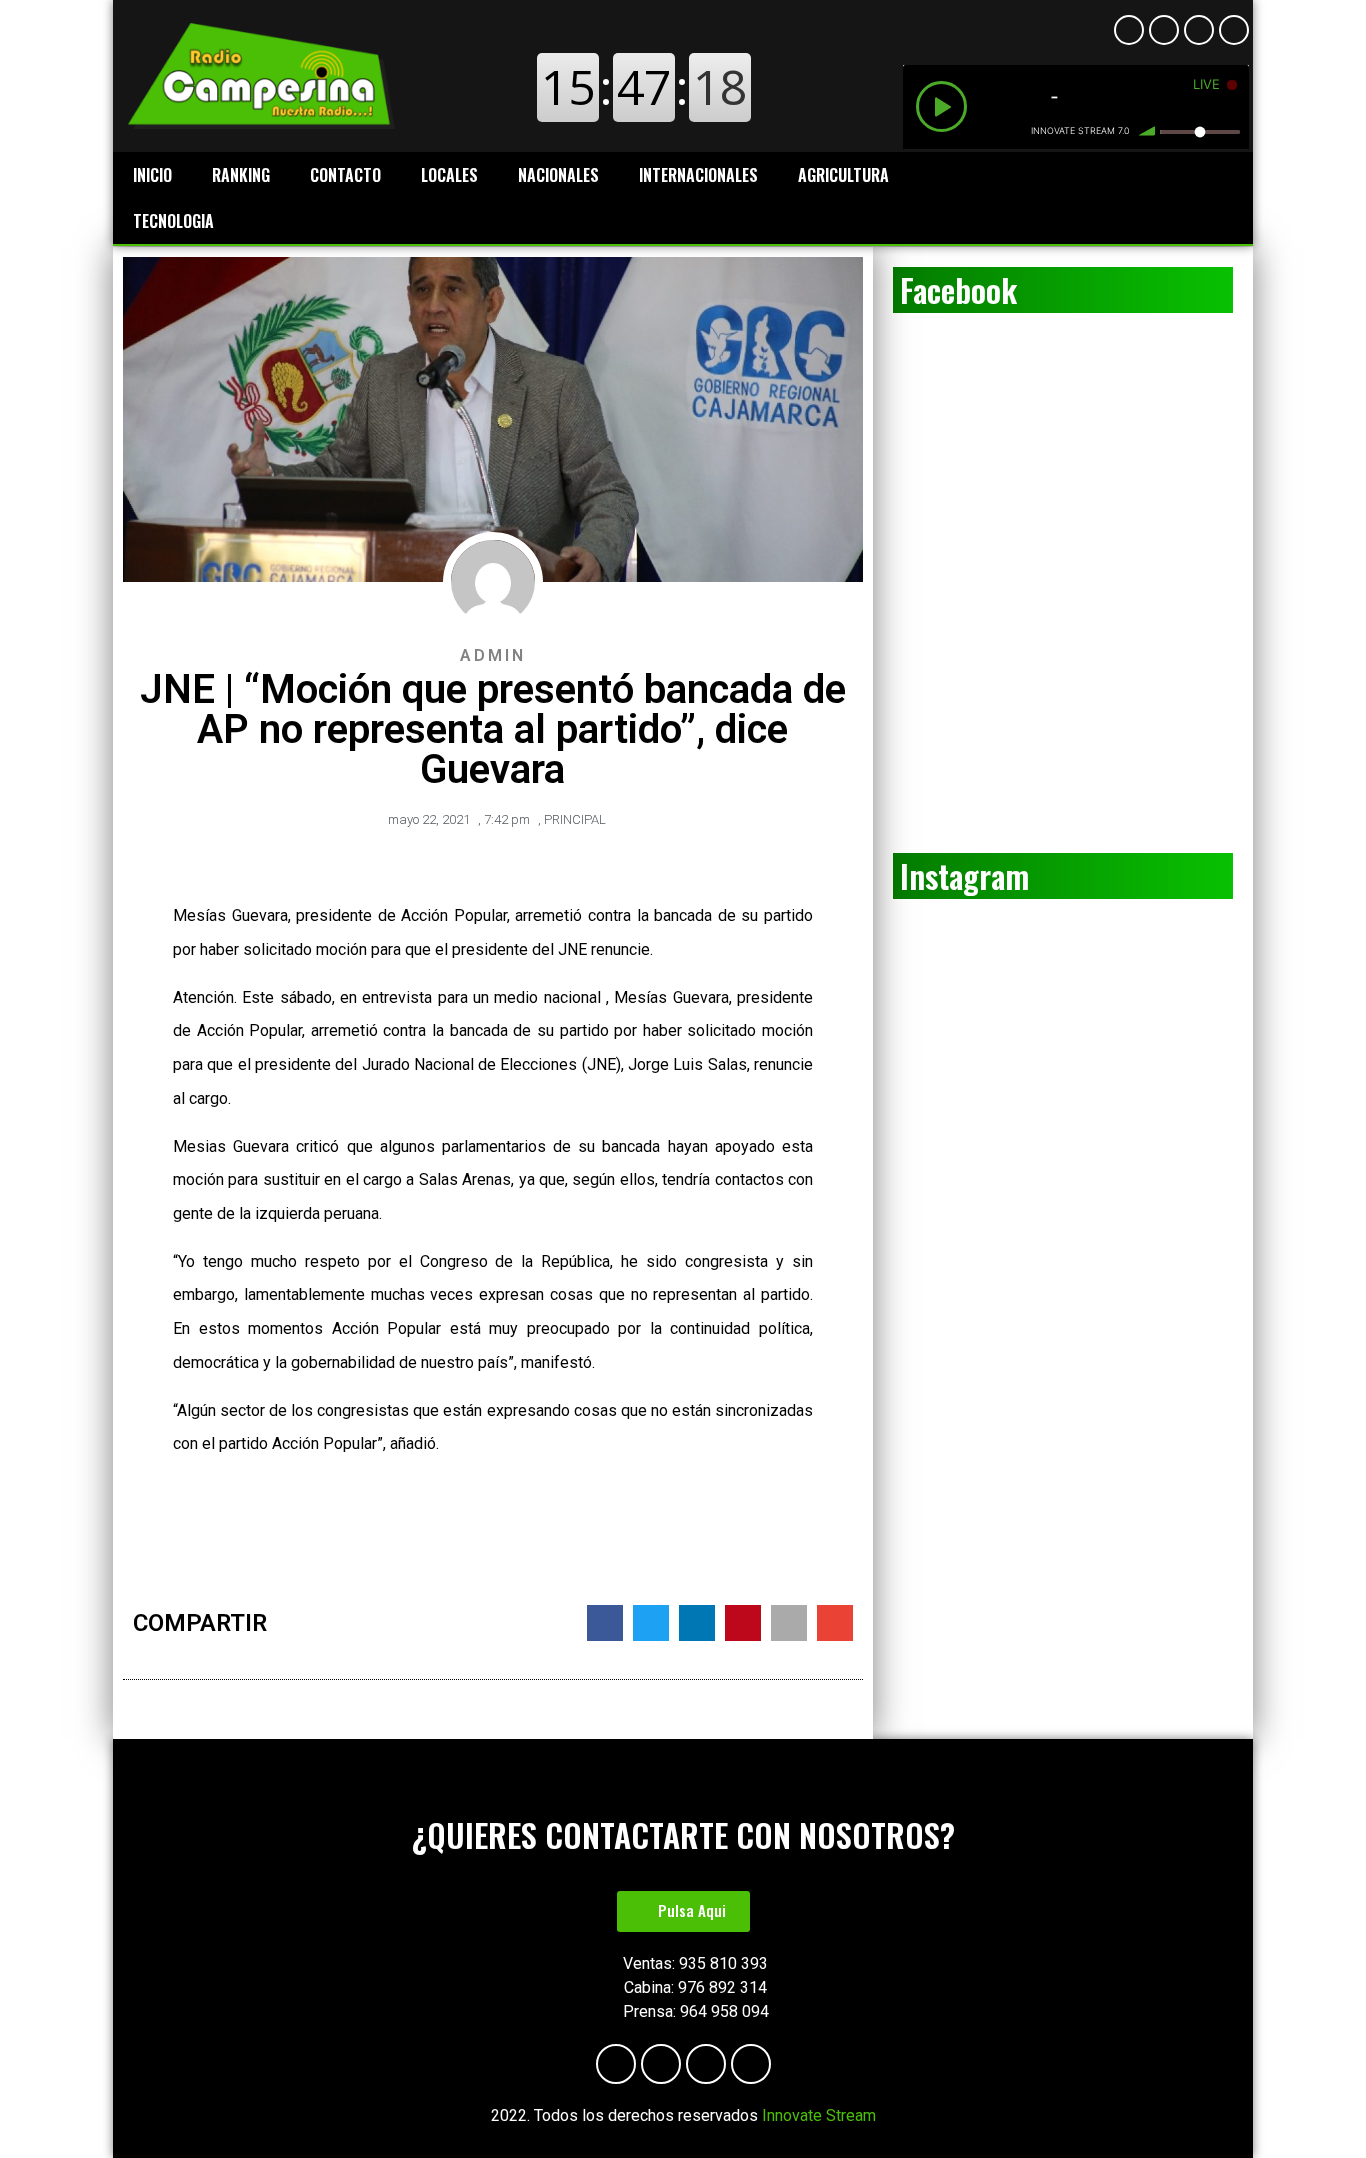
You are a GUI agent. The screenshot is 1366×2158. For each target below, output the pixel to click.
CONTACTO (345, 175)
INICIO (152, 175)
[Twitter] (1234, 30)
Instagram (964, 875)
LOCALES (449, 175)
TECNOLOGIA (173, 221)
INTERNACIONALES (698, 175)
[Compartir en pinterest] (743, 1623)
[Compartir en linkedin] (697, 1623)
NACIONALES (558, 175)
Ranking (241, 175)
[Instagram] (1199, 30)
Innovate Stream (819, 2115)
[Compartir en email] (835, 1623)
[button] (683, 1911)
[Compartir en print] (789, 1623)
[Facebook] (1129, 30)
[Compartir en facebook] (605, 1623)
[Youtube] (1164, 30)
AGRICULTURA (843, 175)
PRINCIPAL (575, 819)
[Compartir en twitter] (651, 1623)
